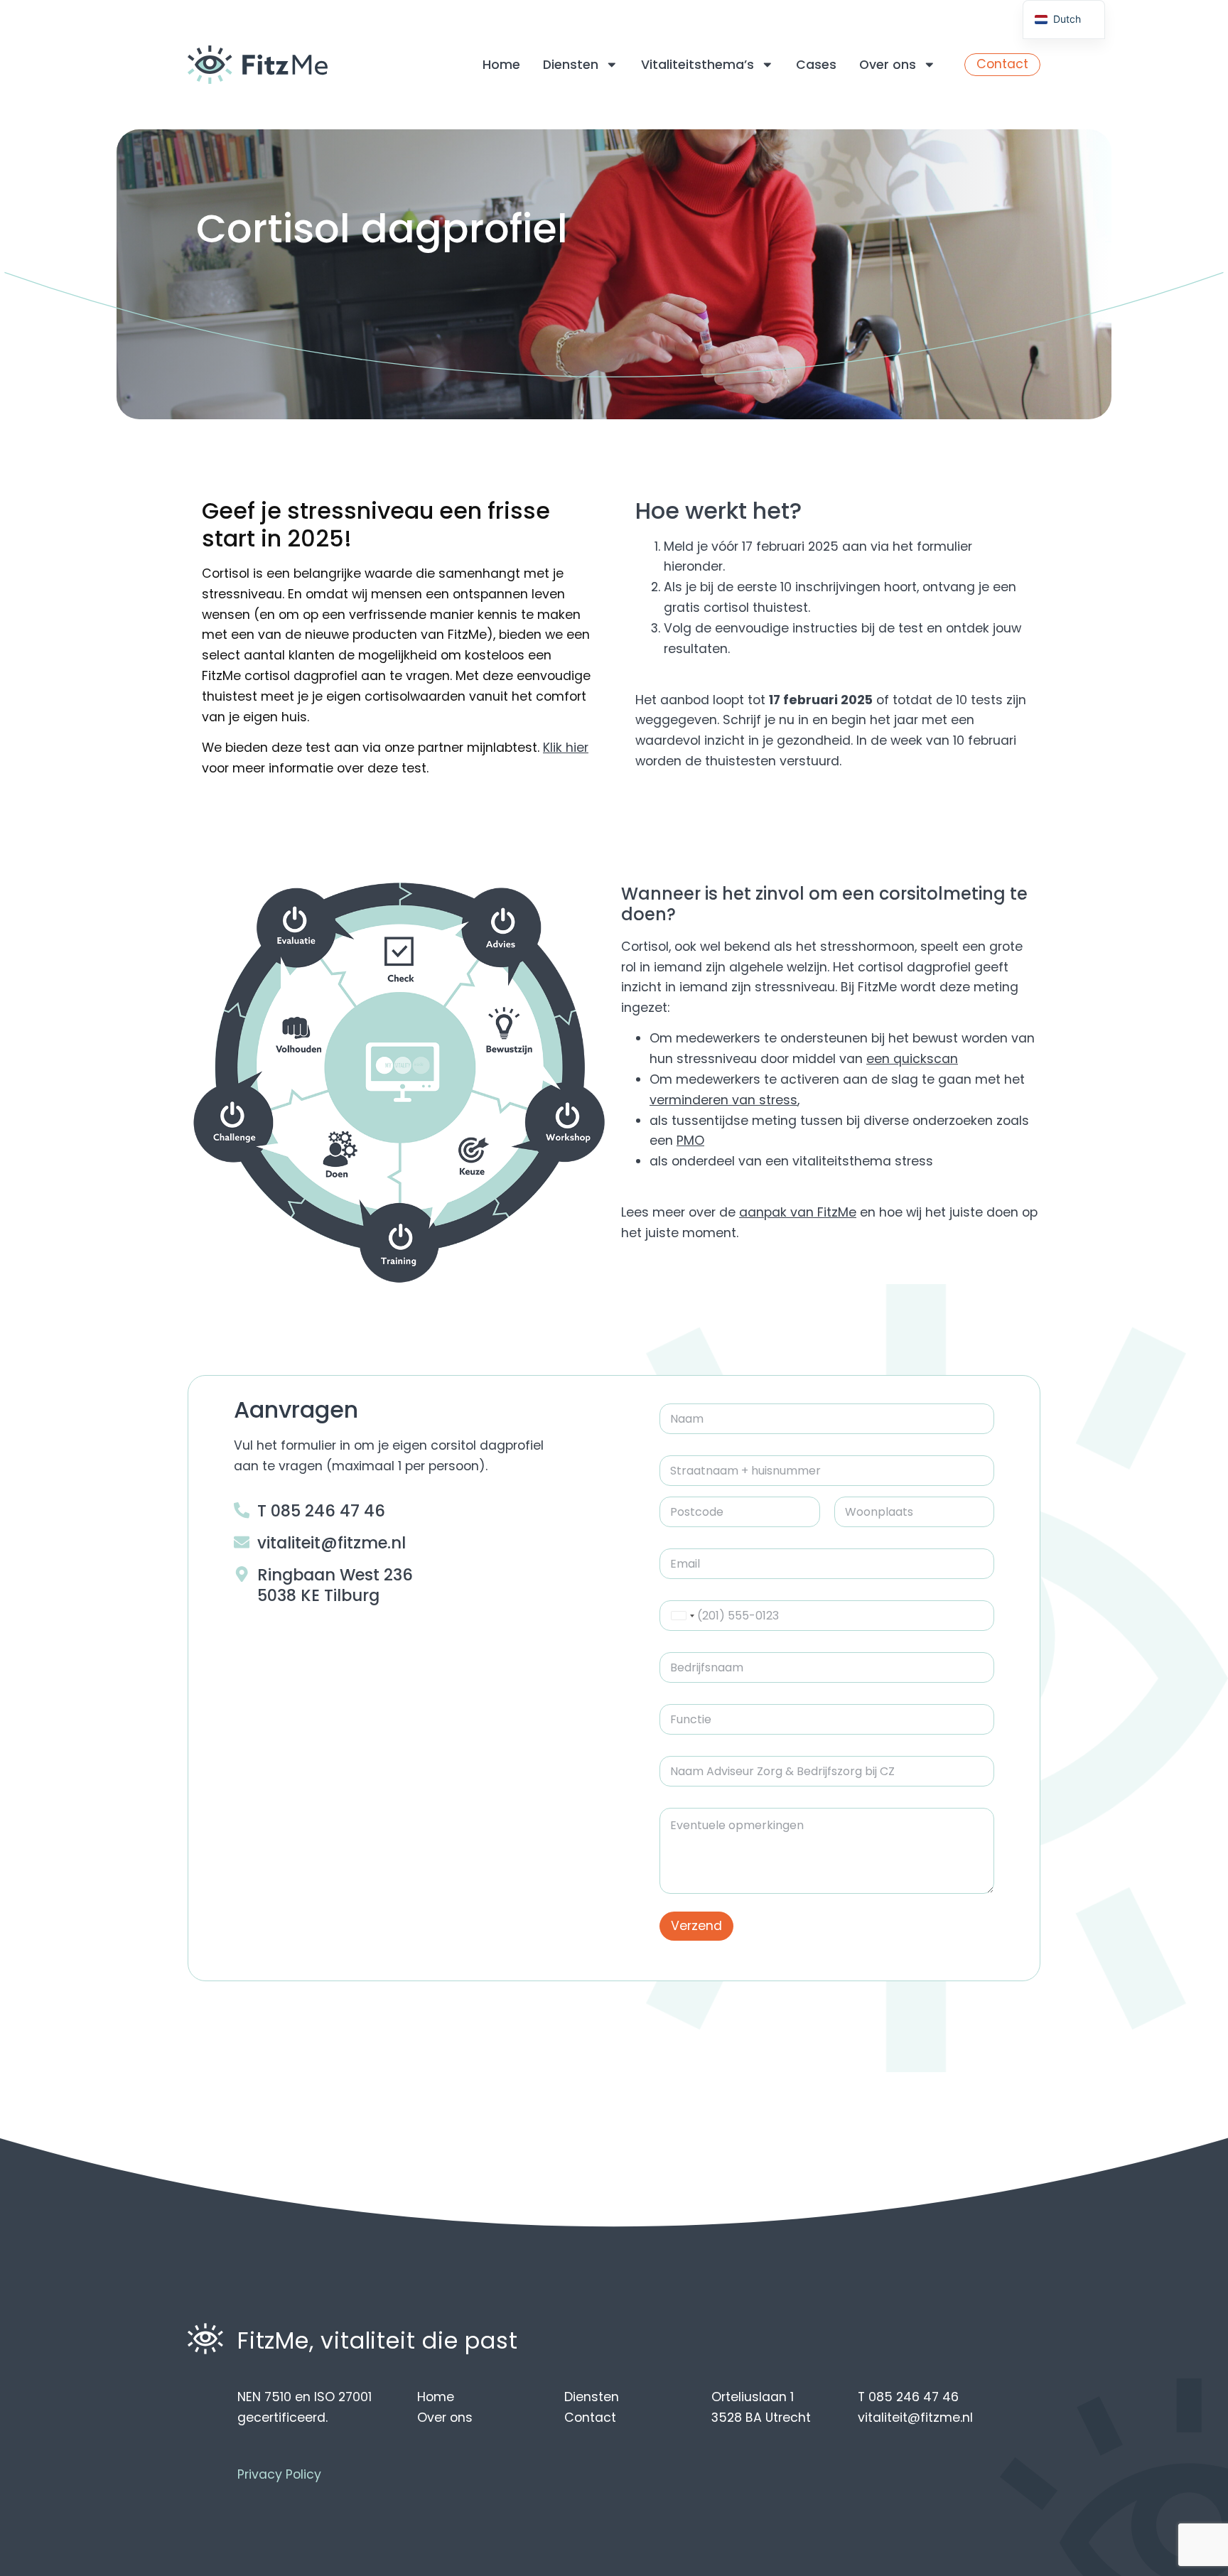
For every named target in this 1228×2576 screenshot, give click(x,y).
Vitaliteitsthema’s (698, 65)
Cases (816, 65)
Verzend (696, 1926)
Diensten (571, 65)
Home (501, 65)
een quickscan (912, 1059)
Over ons (888, 65)
